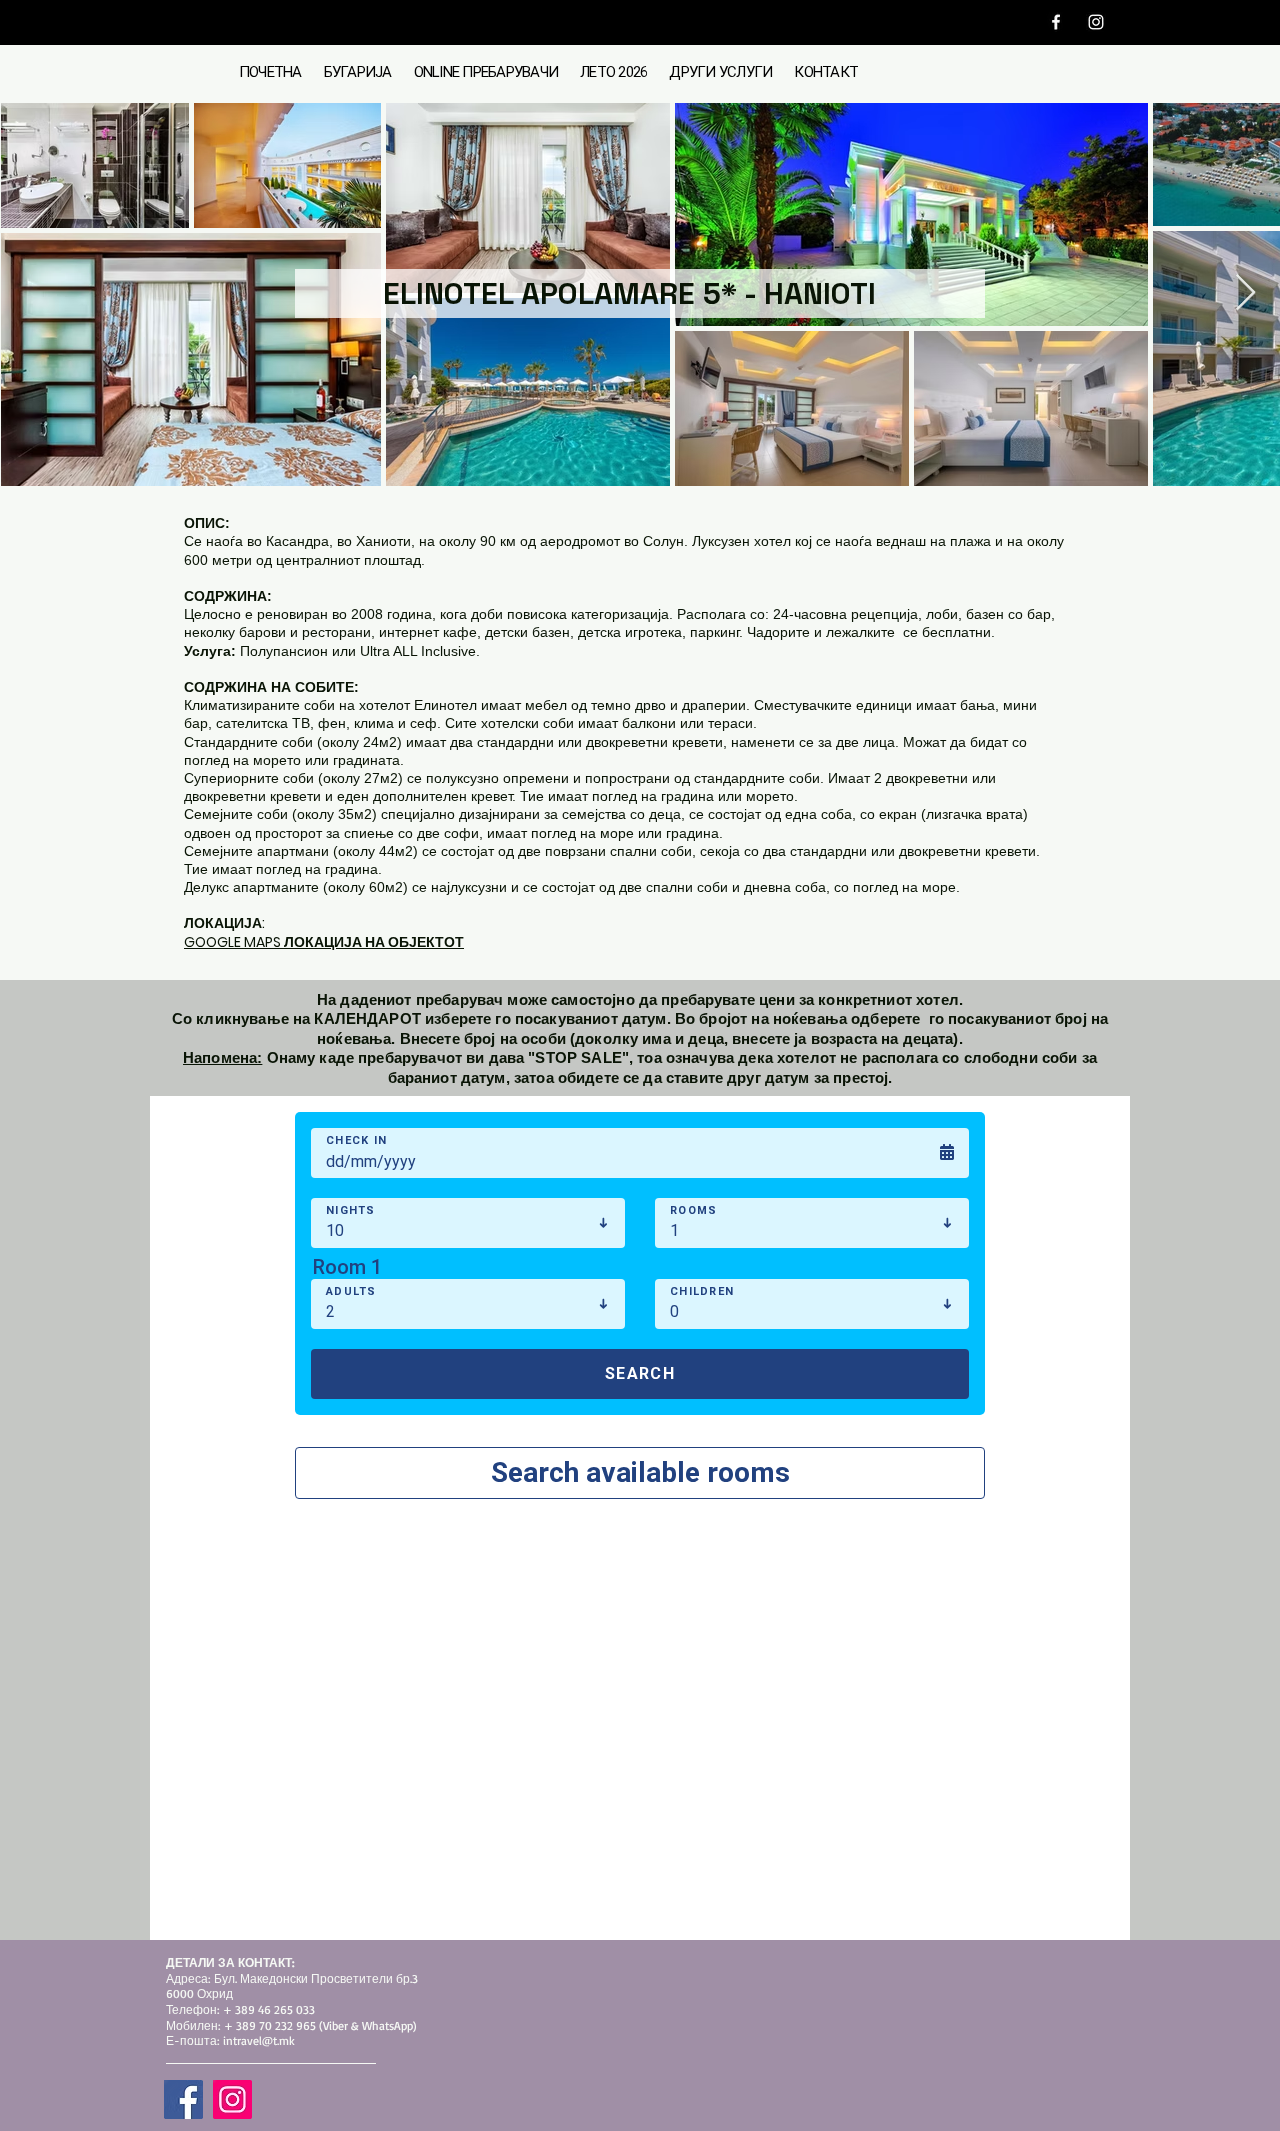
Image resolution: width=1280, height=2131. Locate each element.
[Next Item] (1245, 293)
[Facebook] (1056, 22)
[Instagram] (1096, 22)
